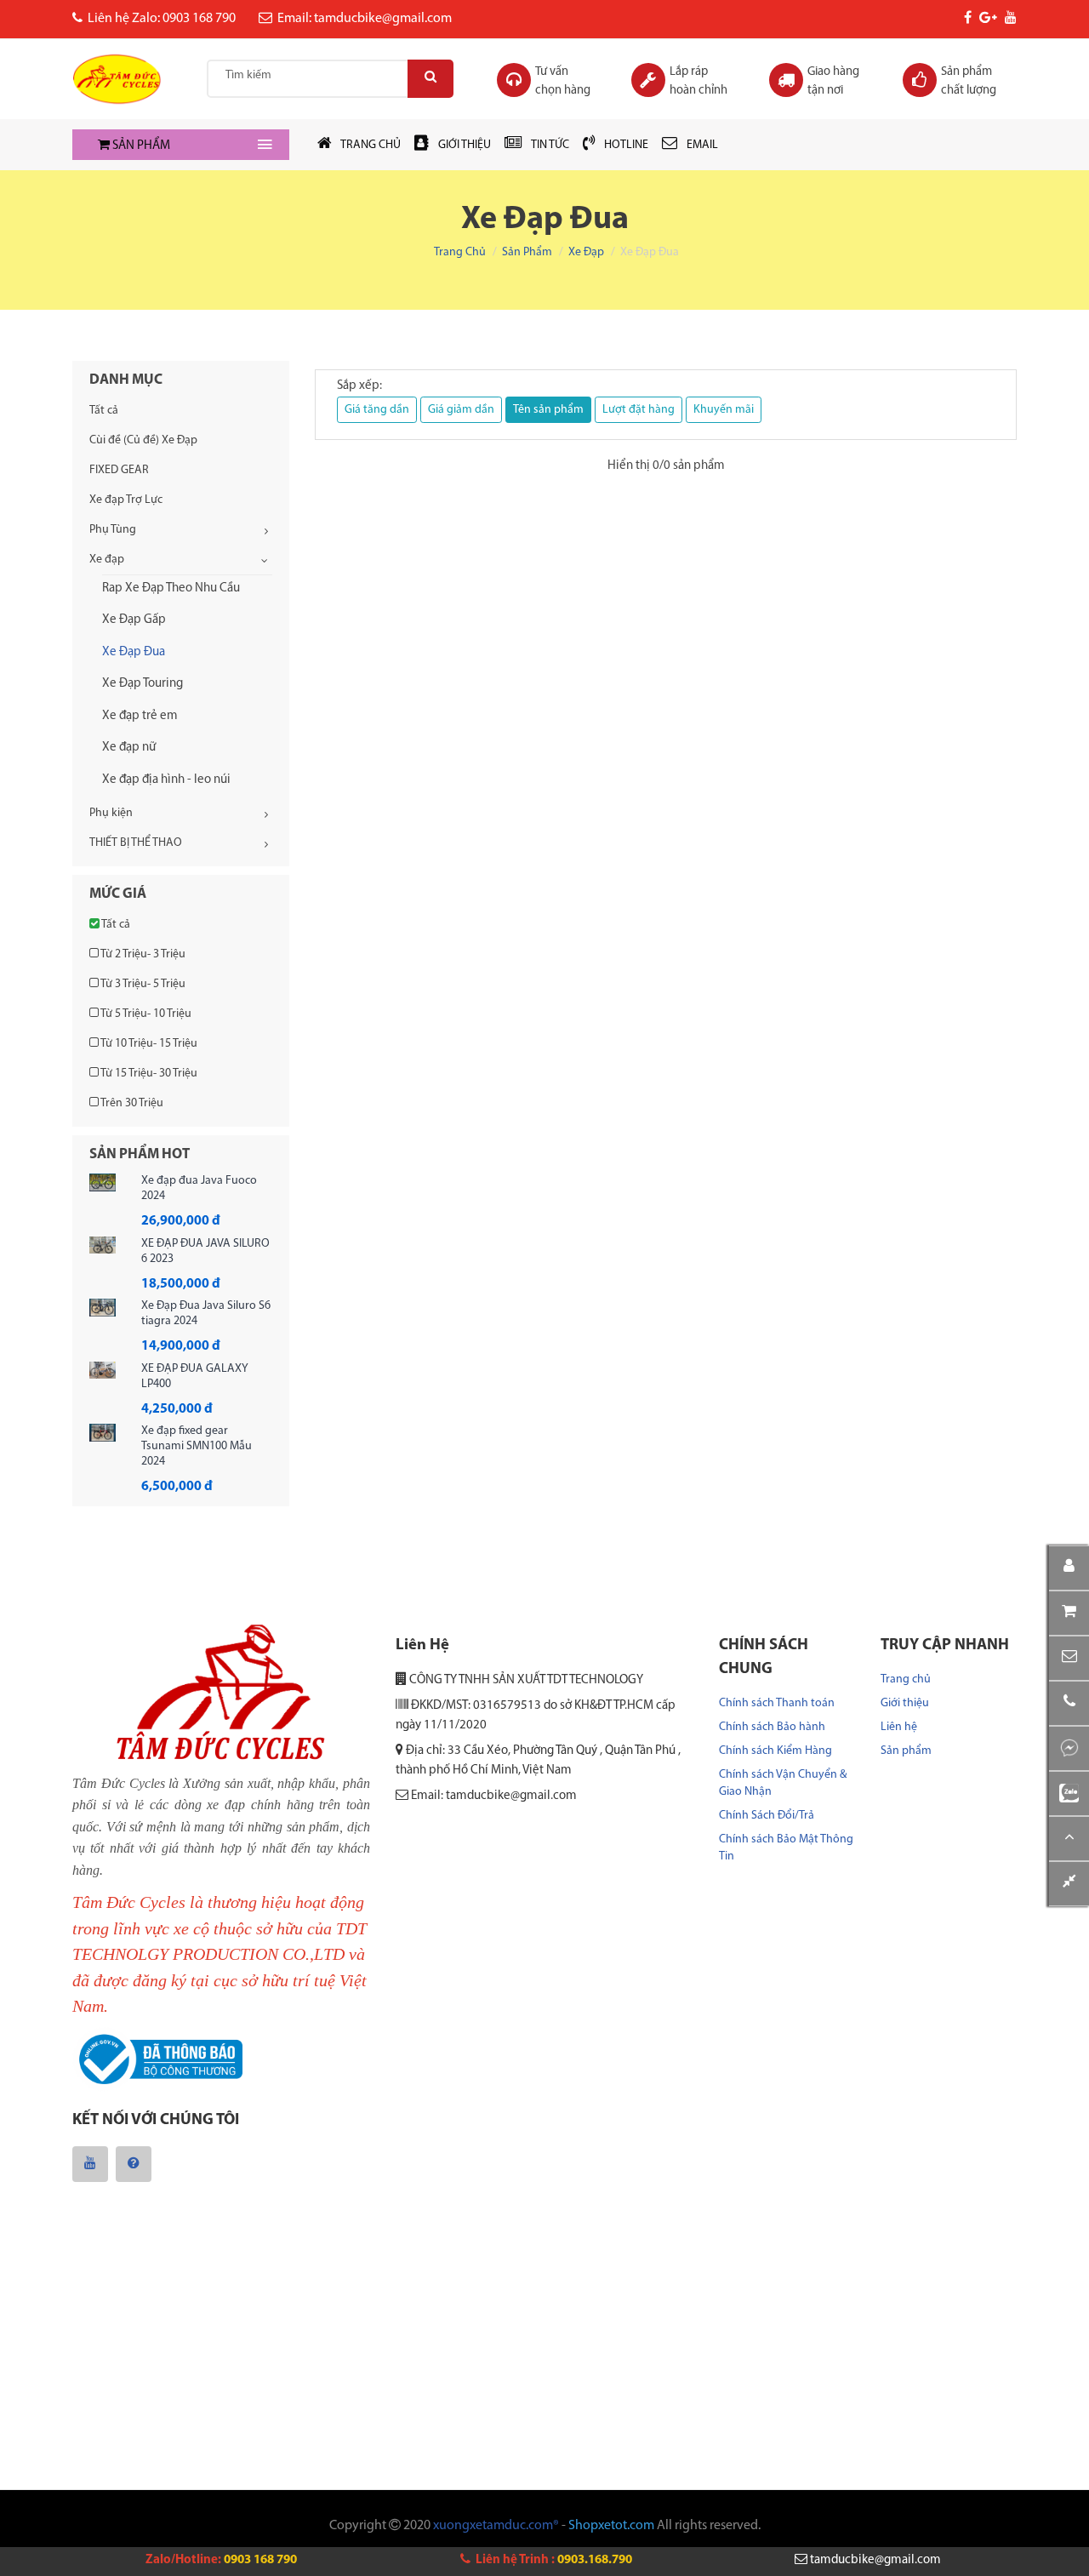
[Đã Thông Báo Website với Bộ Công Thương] (157, 2060)
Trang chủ (460, 252)
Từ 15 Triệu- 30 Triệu (148, 1074)
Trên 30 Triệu (131, 1103)
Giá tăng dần (377, 410)
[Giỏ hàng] (1069, 1613)
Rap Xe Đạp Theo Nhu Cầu (171, 588)
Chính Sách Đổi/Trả (767, 1816)
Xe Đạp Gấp (134, 620)
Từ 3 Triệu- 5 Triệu (142, 984)
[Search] (430, 79)
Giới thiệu (905, 1703)
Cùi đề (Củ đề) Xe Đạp (143, 440)
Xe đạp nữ (129, 748)
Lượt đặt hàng (639, 410)
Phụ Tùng (113, 530)
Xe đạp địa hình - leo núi (166, 780)
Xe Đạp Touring (143, 684)
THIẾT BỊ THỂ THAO (136, 843)
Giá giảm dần (461, 410)
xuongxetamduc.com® (496, 2526)
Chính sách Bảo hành (772, 1727)
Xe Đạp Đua (134, 652)
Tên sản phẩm (548, 410)
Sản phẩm (527, 252)
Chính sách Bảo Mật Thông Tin (786, 1848)
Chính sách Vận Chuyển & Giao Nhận (783, 1783)
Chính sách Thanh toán (777, 1703)
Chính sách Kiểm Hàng (775, 1751)
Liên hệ (899, 1727)
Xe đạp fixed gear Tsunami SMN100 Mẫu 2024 (197, 1446)
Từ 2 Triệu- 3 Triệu (142, 954)
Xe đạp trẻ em (140, 716)
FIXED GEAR (119, 470)
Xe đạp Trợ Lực (126, 500)
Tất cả (104, 411)
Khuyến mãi (724, 410)
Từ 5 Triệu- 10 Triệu (145, 1014)
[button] (1069, 1658)
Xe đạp (586, 252)
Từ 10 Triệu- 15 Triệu (148, 1044)
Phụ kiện (111, 813)
